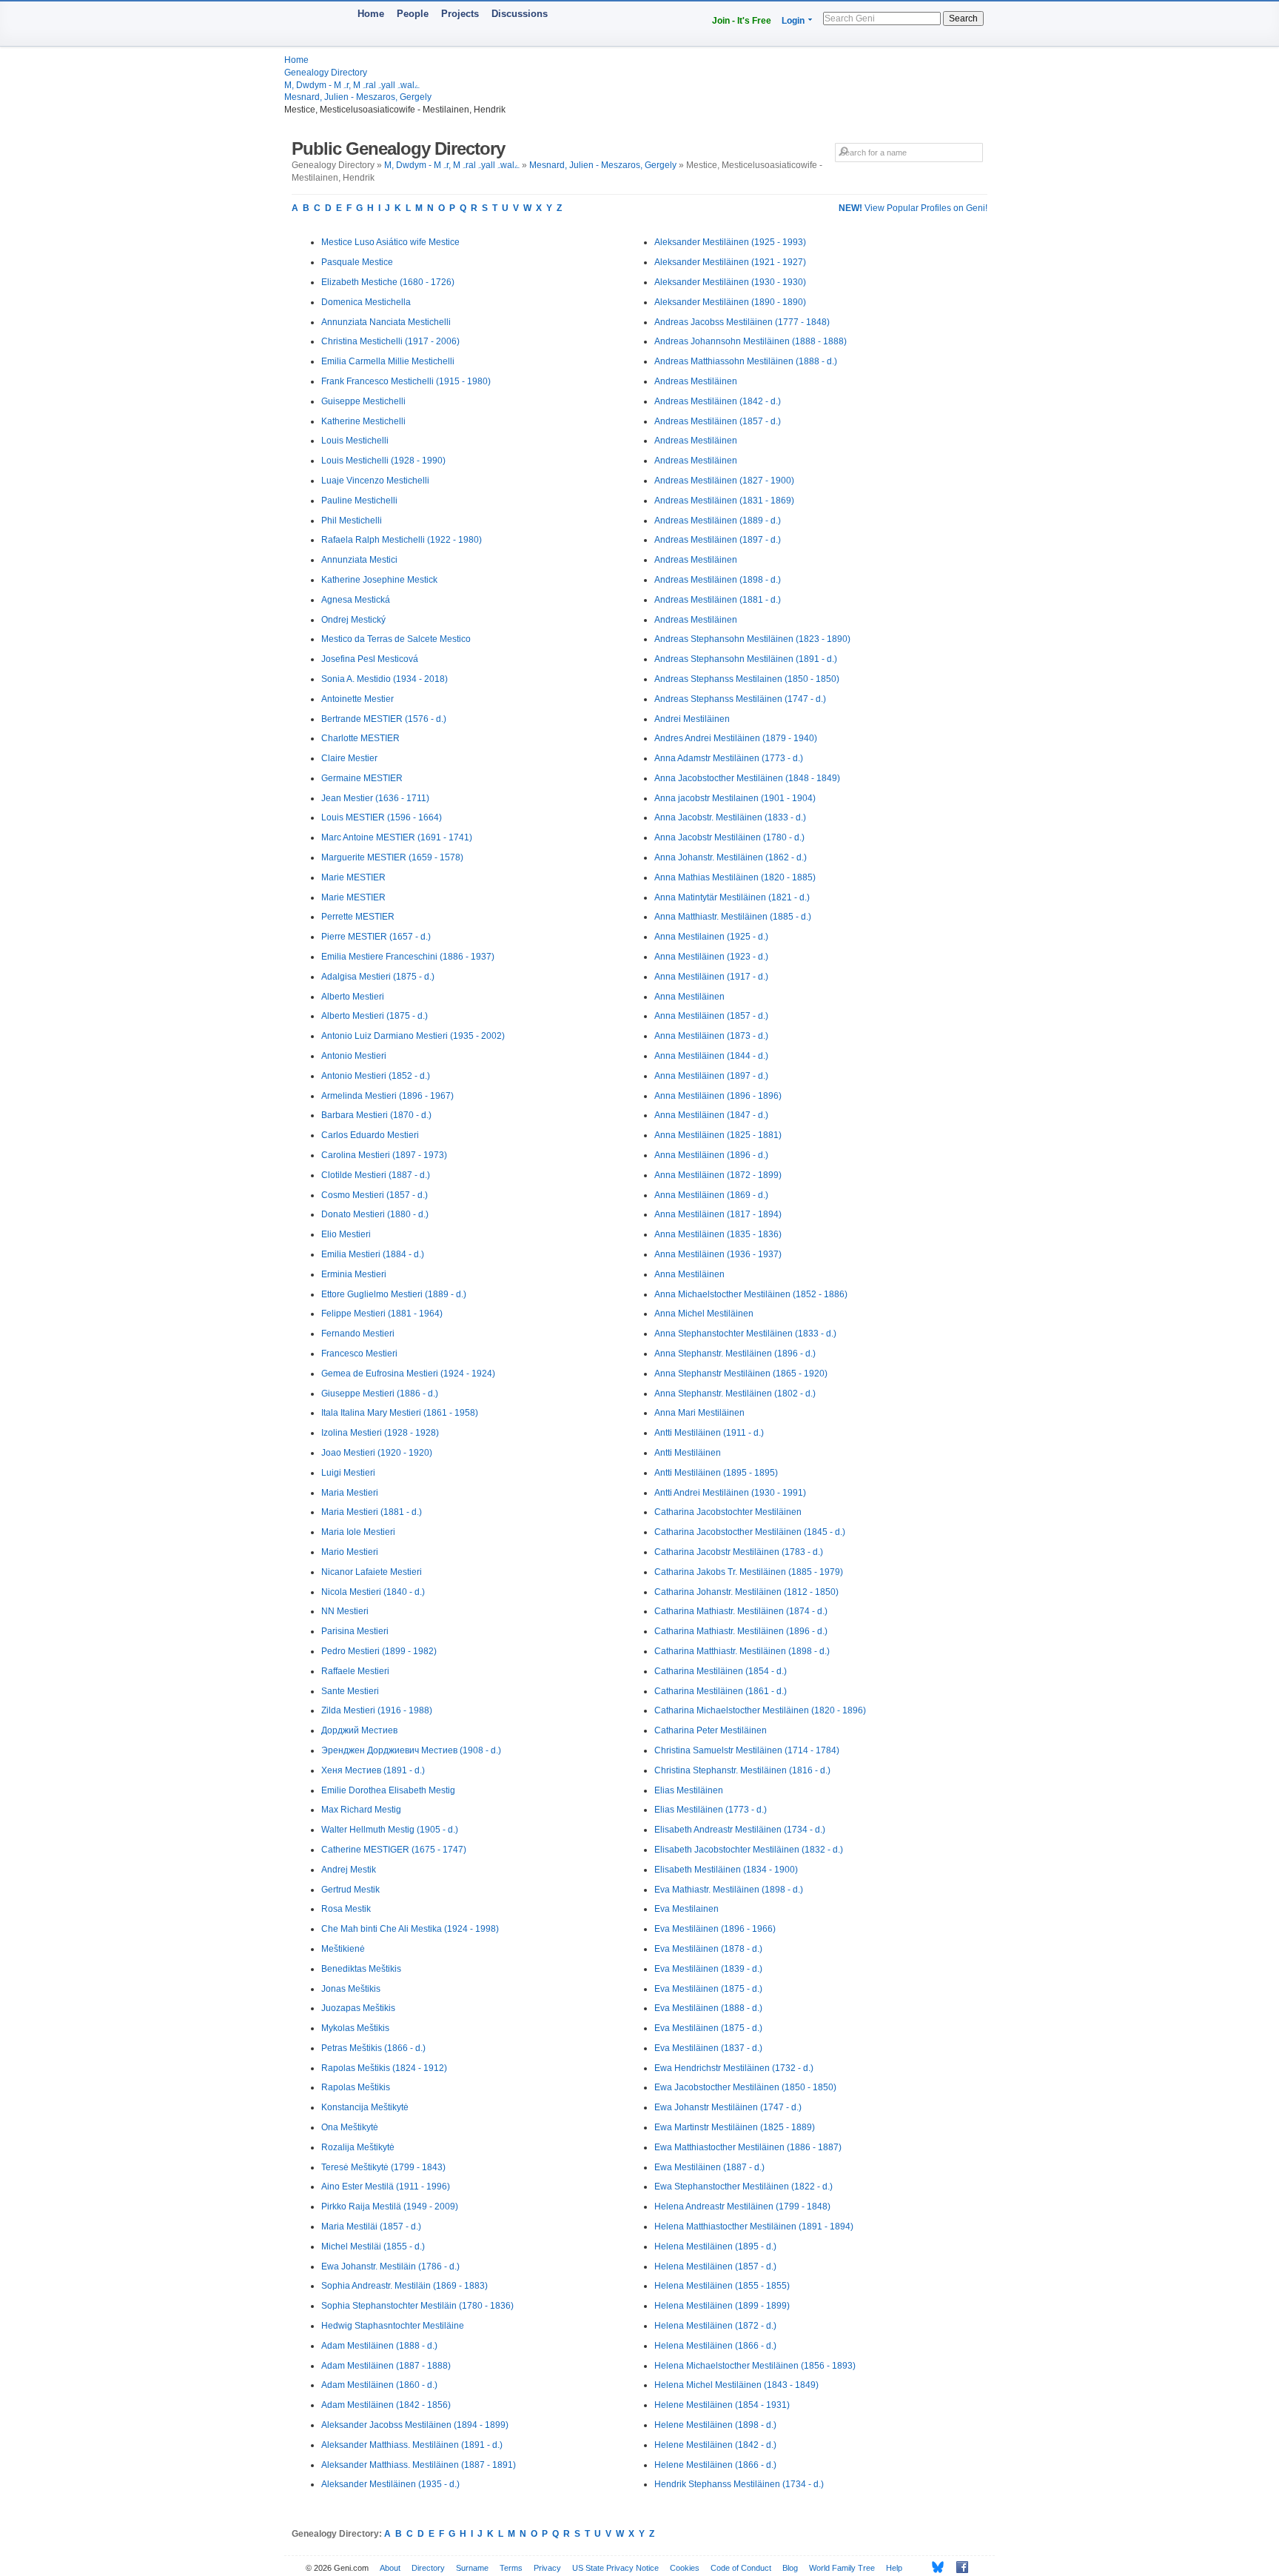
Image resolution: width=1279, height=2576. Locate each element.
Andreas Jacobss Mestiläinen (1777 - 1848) (742, 322)
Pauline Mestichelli (359, 501)
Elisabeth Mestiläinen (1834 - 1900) (726, 1870)
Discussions (520, 14)
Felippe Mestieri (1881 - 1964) (382, 1314)
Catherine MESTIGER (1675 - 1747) (394, 1850)
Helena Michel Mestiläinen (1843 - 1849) (736, 2385)
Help (894, 2568)
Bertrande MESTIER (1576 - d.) (384, 719)
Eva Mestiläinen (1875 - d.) (708, 1989)
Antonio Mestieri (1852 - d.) (376, 1076)
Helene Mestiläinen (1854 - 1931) (722, 2405)
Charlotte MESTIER (360, 738)
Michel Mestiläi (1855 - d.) (373, 2247)
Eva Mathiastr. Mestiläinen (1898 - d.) (729, 1890)
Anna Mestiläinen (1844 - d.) (711, 1056)
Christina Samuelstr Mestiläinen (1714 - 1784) (747, 1750)
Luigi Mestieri (348, 1473)
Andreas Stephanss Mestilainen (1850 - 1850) (747, 679)
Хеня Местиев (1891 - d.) (373, 1770)
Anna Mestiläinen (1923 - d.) (711, 957)
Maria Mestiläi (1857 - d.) (371, 2227)
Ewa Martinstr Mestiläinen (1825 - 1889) (735, 2127)
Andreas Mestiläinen (696, 381)
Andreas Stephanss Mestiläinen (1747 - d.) (740, 699)
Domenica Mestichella (366, 302)
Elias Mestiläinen (689, 1790)
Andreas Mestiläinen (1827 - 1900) (724, 481)
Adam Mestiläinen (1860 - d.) (379, 2385)
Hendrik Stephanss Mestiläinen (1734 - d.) (739, 2484)
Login (793, 21)
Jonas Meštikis (351, 1989)
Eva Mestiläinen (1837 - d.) (708, 2048)
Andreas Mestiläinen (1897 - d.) (718, 540)
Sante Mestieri (350, 1691)
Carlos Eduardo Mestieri (370, 1135)
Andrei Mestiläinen (692, 719)
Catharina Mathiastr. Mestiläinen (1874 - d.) (741, 1611)
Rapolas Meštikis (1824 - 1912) (384, 2068)
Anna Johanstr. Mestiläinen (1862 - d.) (731, 857)
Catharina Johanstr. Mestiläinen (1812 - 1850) (746, 1592)
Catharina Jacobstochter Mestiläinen (728, 1512)
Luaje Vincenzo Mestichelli (375, 481)
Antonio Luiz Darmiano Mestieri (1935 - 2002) (413, 1036)
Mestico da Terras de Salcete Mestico (396, 639)
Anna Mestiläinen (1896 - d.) (711, 1155)
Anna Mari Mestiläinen (699, 1413)
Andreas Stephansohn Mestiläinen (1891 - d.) (746, 659)
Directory (428, 2568)
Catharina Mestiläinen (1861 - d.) (721, 1691)
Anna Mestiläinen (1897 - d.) (711, 1076)
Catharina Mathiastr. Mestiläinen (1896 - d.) (741, 1631)
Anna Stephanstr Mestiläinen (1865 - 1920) (741, 1374)
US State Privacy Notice (615, 2568)
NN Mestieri (345, 1611)
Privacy (547, 2568)
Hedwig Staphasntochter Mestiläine (393, 2326)
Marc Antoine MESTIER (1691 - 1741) (397, 837)
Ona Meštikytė (350, 2127)
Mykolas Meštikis (355, 2028)
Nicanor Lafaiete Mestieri (372, 1572)
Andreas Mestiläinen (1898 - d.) (718, 580)
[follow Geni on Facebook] (958, 2567)
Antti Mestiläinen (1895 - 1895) (716, 1473)
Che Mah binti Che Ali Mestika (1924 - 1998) (410, 1929)
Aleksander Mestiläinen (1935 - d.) (390, 2484)
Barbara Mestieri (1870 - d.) (376, 1115)
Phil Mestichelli (352, 521)
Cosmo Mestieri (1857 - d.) (375, 1195)
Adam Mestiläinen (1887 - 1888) (386, 2366)
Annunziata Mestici (359, 560)
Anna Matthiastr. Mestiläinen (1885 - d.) (733, 917)
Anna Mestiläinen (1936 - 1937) (718, 1254)
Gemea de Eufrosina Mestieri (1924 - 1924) (408, 1374)
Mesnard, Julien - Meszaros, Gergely (358, 97)
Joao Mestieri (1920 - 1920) (377, 1453)
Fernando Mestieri (358, 1334)
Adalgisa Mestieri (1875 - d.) (378, 977)
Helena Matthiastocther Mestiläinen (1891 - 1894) (754, 2227)
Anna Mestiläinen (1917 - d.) (711, 977)
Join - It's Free (742, 21)
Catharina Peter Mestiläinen (711, 1730)
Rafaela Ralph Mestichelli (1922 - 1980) (402, 540)
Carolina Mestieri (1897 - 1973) (384, 1155)
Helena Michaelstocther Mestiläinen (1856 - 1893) (755, 2366)
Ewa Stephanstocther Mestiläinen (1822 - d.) (743, 2187)
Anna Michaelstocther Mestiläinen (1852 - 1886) (751, 1294)
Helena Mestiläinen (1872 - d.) (715, 2326)
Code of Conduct (741, 2568)
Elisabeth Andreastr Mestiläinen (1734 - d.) (740, 1830)
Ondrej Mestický (353, 620)
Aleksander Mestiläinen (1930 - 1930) (730, 282)
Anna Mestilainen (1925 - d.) (711, 937)
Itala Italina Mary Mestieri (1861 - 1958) (400, 1413)
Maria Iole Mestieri (358, 1532)
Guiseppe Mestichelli (363, 401)
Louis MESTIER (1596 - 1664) (382, 817)
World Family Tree (842, 2568)
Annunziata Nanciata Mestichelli (386, 322)
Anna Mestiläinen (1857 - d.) (711, 1016)
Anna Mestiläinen (689, 997)
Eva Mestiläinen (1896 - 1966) (715, 1929)
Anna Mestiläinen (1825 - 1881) (718, 1135)
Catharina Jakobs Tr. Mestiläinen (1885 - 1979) (749, 1572)
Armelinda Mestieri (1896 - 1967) (387, 1096)
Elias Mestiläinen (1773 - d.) (711, 1810)
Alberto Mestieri (353, 997)
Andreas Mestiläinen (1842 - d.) (718, 401)
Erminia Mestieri (354, 1274)
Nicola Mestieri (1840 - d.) (373, 1592)
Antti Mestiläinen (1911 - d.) (709, 1433)
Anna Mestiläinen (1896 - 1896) (718, 1096)
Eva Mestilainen (687, 1909)
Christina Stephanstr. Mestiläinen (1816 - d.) (742, 1770)
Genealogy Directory (326, 73)
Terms (511, 2568)
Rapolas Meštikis (356, 2087)
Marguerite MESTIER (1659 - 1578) (392, 857)
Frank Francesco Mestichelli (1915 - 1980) (406, 381)
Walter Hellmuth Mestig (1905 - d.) (390, 1830)
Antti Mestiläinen (688, 1453)
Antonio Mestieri (354, 1056)
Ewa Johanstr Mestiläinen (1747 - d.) (728, 2107)
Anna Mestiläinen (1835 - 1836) (718, 1234)
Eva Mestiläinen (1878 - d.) (708, 1949)
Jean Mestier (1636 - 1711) (375, 798)
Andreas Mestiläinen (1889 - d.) (718, 521)
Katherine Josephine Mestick (379, 580)
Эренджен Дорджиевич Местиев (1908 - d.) (411, 1750)
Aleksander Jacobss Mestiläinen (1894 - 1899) (415, 2425)
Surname (472, 2568)
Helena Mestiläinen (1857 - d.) (715, 2266)
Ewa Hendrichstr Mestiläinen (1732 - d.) (734, 2068)
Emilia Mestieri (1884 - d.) (373, 1254)
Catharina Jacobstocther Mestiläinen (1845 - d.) (750, 1532)
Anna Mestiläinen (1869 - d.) (711, 1195)
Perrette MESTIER (358, 917)
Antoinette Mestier (357, 699)
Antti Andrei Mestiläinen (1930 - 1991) (730, 1493)
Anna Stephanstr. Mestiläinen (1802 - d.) (735, 1394)
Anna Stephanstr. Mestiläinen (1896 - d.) (735, 1354)
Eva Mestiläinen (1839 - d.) (708, 1969)
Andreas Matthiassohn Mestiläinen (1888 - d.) (746, 361)
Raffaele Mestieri (355, 1671)
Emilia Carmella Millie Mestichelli (388, 361)
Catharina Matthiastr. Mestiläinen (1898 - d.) (742, 1651)
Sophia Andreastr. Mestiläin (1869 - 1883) (404, 2286)
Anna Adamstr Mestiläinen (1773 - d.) (729, 758)
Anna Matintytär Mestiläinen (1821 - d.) (732, 897)
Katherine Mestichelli (363, 421)
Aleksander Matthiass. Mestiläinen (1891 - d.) (412, 2445)
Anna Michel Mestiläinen (704, 1314)
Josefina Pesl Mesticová (370, 659)
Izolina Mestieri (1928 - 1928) (380, 1433)
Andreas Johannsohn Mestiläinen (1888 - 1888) (751, 341)
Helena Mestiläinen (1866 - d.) (715, 2346)
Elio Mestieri (346, 1234)
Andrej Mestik (349, 1870)
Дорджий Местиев (359, 1730)
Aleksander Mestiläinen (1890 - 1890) (730, 302)
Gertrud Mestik (350, 1890)
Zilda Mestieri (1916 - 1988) (377, 1710)
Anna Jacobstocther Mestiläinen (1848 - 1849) (747, 778)
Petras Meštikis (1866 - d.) (373, 2048)
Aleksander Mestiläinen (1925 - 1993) (730, 242)
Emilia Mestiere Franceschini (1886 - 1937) (408, 957)
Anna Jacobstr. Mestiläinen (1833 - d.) (730, 817)
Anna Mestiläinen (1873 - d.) (711, 1036)
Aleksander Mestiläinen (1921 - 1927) (730, 262)
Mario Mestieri (350, 1552)
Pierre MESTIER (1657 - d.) (376, 937)
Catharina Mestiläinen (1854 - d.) (721, 1671)
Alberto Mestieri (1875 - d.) (375, 1016)
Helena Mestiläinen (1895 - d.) (715, 2247)
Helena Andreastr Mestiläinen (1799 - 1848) (742, 2207)
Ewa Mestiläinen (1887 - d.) (709, 2167)
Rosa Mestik (346, 1909)
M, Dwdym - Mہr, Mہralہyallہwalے (352, 85)
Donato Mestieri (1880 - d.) (375, 1214)
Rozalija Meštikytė (358, 2147)
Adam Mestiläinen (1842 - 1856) (386, 2405)
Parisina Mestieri (355, 1631)
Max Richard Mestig (361, 1810)
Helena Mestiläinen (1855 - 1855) (722, 2286)
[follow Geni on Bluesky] (934, 2567)
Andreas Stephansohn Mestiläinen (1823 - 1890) (752, 639)
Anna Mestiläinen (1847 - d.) (711, 1115)
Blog (790, 2568)
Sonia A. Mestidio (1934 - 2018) (385, 679)
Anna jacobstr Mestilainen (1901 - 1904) (735, 798)
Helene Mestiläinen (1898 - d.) (715, 2425)
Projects (460, 14)
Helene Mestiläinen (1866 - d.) (715, 2465)
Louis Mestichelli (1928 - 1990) (383, 461)
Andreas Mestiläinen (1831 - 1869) (724, 501)
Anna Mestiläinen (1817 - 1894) (718, 1214)
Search (963, 19)
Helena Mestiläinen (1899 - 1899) (722, 2306)
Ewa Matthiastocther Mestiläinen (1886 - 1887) (748, 2147)
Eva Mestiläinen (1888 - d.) (708, 2008)
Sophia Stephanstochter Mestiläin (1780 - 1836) (417, 2306)
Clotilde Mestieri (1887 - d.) (376, 1175)
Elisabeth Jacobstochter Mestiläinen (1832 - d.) (749, 1850)
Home (371, 14)
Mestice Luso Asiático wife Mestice (390, 242)
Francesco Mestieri (359, 1354)
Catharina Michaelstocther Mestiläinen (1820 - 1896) (760, 1710)
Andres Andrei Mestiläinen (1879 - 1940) (736, 738)
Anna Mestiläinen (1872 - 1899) (718, 1175)
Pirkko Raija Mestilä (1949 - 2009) (390, 2207)
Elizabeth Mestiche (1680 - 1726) (388, 282)
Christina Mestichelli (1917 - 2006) (390, 341)
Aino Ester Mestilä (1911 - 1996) (386, 2187)
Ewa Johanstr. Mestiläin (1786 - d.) (390, 2266)
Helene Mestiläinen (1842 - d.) (715, 2445)
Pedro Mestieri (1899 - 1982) (379, 1651)
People (413, 14)
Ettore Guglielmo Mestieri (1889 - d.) (394, 1294)
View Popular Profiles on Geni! (913, 208)
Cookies (685, 2568)
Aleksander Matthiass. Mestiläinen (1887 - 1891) (419, 2465)
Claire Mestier (349, 758)
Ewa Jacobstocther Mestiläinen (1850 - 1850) (745, 2087)
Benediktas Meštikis (361, 1969)
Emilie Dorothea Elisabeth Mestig (388, 1790)
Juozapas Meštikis (358, 2008)
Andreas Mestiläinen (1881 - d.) (718, 600)
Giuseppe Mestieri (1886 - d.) (380, 1394)
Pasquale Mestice (357, 262)
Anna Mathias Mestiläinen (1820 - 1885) (735, 877)
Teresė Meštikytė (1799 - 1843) (383, 2167)
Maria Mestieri (350, 1493)
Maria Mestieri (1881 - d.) (372, 1512)
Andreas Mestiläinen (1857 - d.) (718, 421)
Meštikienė (343, 1949)
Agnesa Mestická (356, 600)
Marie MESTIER (353, 877)
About (390, 2568)
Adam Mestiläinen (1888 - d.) (379, 2346)
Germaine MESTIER (362, 778)
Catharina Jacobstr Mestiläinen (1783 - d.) (739, 1552)
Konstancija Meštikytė (365, 2107)
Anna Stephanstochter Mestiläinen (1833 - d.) (745, 1334)
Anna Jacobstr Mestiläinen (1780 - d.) (729, 837)
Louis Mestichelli (355, 441)
